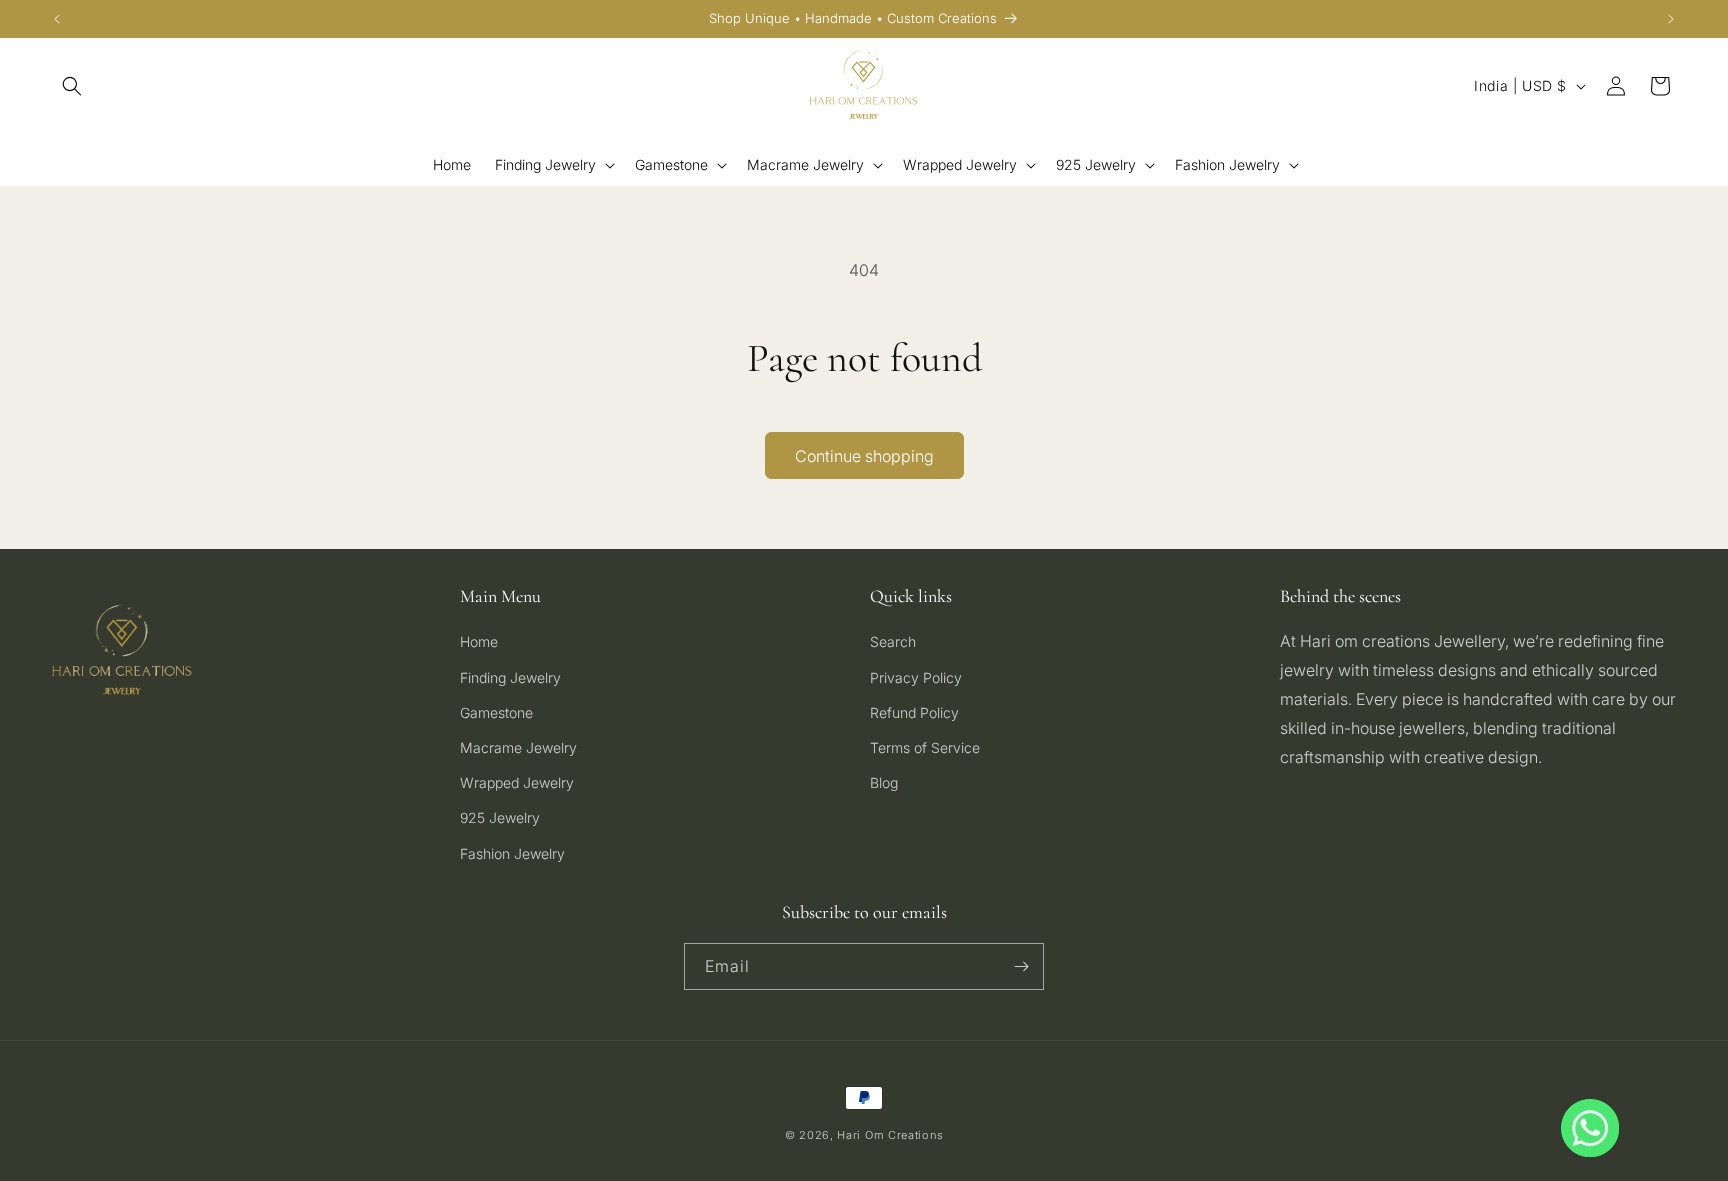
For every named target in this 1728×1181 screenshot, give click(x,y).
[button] (72, 86)
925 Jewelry (500, 817)
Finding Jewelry (510, 677)
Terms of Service (925, 747)
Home (479, 641)
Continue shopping (864, 456)
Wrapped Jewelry (517, 782)
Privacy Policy (916, 677)
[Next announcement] (1671, 19)
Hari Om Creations (890, 1135)
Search (893, 641)
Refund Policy (914, 712)
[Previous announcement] (57, 19)
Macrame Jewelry (518, 747)
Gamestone (496, 712)
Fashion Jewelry (512, 853)
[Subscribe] (1021, 966)
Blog (884, 782)
